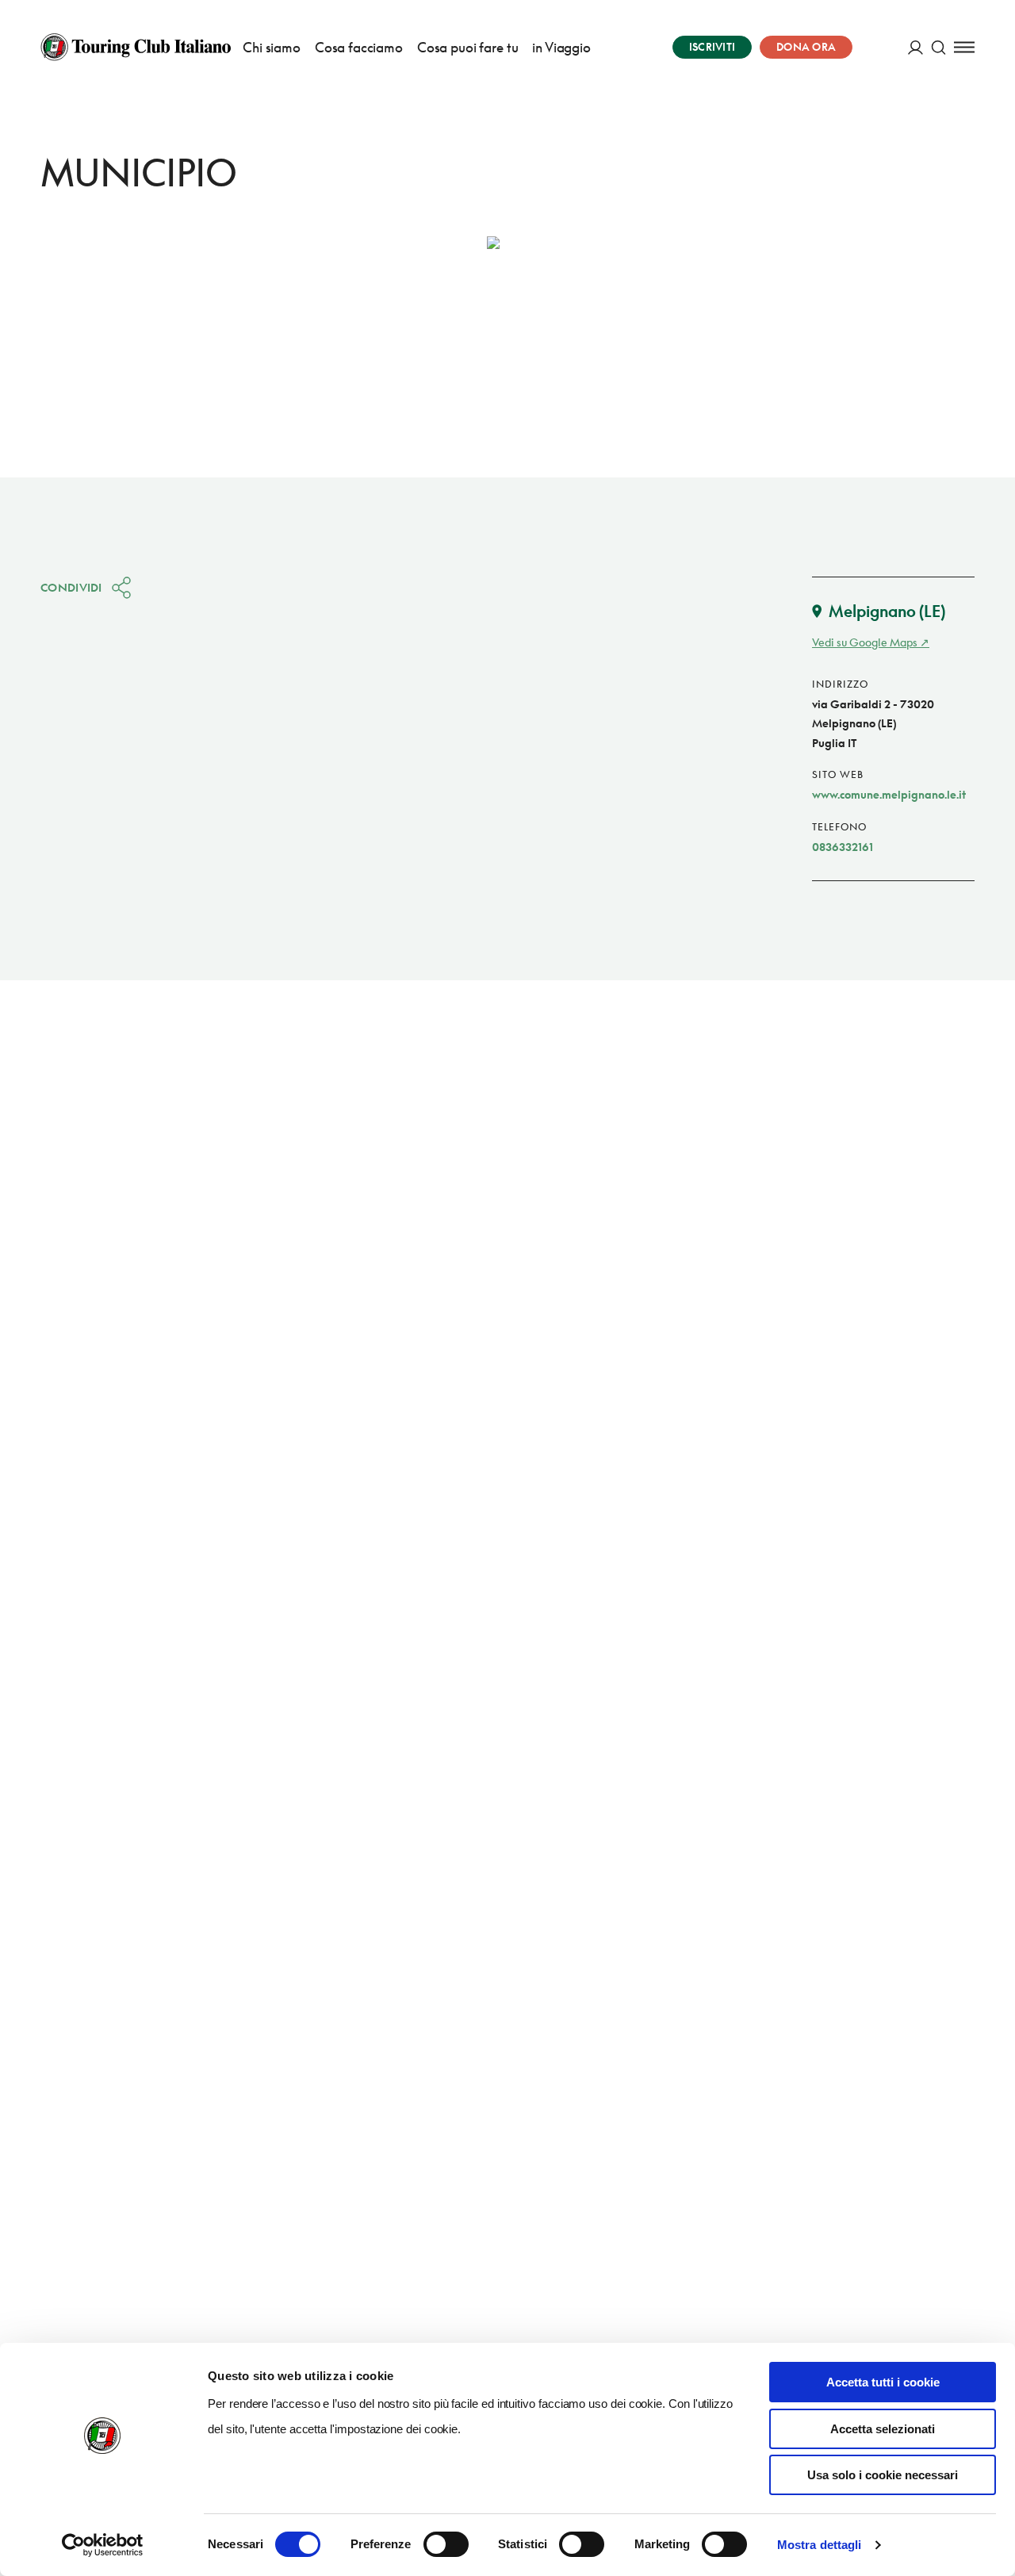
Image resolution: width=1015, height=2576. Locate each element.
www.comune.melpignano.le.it (889, 794)
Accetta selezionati (883, 2429)
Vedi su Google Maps (865, 642)
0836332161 (843, 847)
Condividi (71, 587)
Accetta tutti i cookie (883, 2382)
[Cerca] (938, 47)
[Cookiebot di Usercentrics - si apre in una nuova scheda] (103, 2545)
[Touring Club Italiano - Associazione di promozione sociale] (136, 47)
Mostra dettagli (820, 2545)
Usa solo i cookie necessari (883, 2475)
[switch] (446, 2544)
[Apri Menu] (964, 47)
